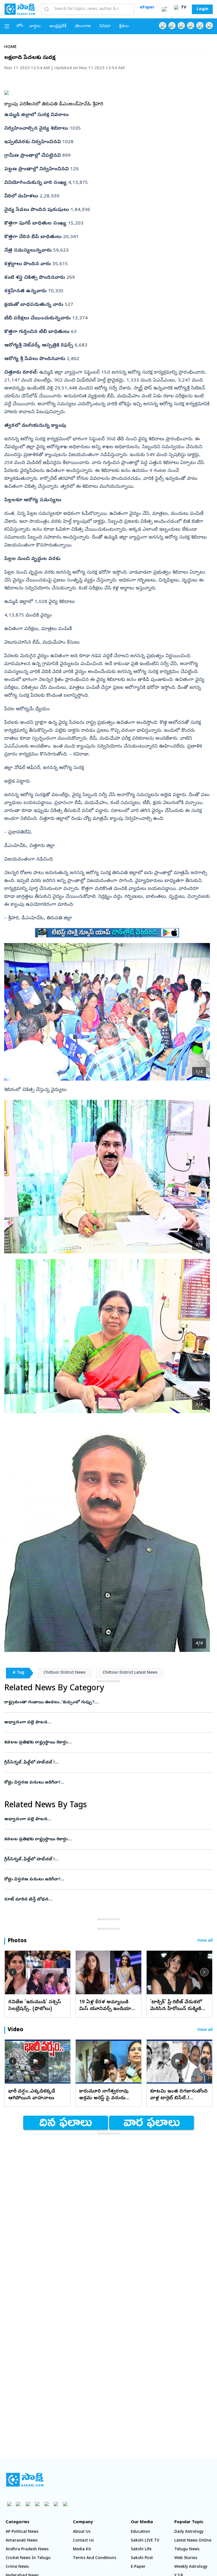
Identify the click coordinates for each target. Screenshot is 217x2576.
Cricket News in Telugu (28, 2558)
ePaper (147, 8)
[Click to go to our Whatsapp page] (172, 26)
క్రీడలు (124, 26)
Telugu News (187, 2550)
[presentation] (13, 1972)
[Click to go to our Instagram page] (191, 26)
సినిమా (105, 26)
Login (202, 9)
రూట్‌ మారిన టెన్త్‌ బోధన (106, 1900)
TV (183, 8)
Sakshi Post (142, 2558)
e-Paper (138, 2567)
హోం (20, 26)
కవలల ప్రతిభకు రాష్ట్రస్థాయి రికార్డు (108, 1743)
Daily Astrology (189, 2532)
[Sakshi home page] (25, 2480)
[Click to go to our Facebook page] (163, 26)
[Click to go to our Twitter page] (181, 26)
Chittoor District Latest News (130, 1673)
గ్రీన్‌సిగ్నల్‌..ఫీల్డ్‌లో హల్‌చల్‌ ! (107, 1763)
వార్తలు (35, 26)
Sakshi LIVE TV (145, 2541)
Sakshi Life (141, 2550)
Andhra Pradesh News (27, 2550)
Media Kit (82, 2550)
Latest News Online (193, 2541)
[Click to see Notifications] (164, 9)
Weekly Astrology (191, 2567)
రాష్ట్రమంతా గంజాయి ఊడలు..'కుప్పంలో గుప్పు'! (107, 1702)
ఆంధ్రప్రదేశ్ (58, 26)
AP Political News (22, 2532)
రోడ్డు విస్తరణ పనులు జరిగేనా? (106, 1783)
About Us (82, 2532)
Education (140, 2532)
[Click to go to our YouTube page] (200, 26)
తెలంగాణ (83, 26)
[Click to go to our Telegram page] (56, 2504)
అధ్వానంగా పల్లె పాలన (101, 1723)
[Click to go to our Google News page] (209, 26)
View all (205, 1941)
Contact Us (83, 2541)
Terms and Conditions (95, 2558)
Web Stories (186, 2558)
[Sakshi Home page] (20, 9)
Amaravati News (22, 2541)
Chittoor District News (65, 1673)
